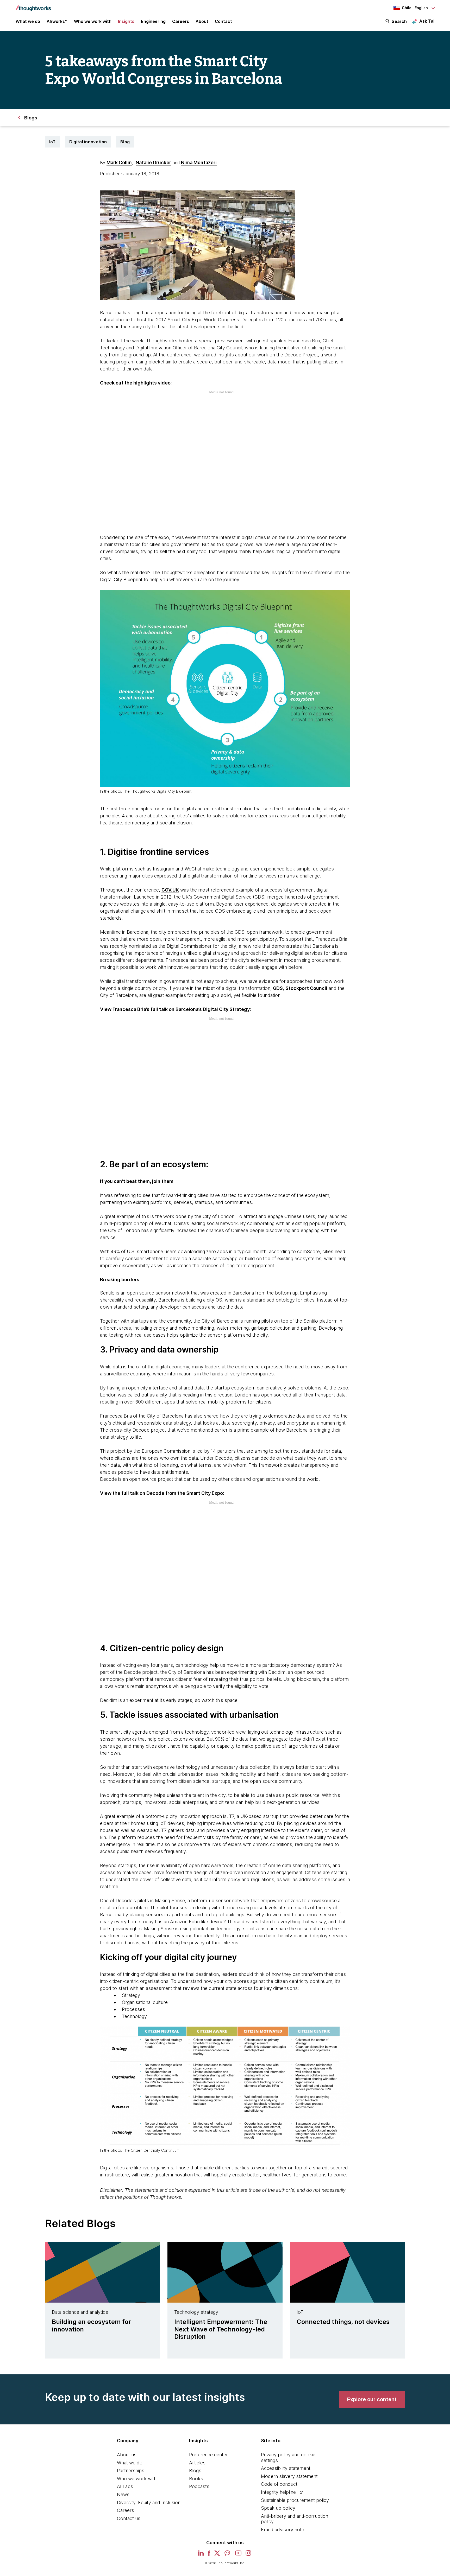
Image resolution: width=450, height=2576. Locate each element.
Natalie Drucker (153, 162)
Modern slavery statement (289, 2476)
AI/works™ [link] (57, 21)
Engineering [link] (153, 21)
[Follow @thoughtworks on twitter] (217, 2555)
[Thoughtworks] (33, 6)
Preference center (208, 2455)
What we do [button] (28, 21)
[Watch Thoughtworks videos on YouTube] (238, 2555)
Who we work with (137, 2479)
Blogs (195, 2471)
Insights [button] (126, 21)
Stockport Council (306, 988)
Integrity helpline (278, 2492)
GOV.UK (170, 890)
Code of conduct (279, 2484)
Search (399, 21)
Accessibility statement (286, 2468)
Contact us (129, 2518)
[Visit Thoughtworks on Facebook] (209, 2555)
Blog (125, 142)
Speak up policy (278, 2508)
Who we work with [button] (93, 21)
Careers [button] (181, 21)
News (123, 2494)
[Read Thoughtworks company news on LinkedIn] (201, 2555)
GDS (278, 988)
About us (127, 2455)
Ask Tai (427, 21)
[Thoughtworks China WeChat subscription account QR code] (228, 2555)
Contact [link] (223, 21)
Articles (197, 2463)
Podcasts (199, 2486)
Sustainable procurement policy (295, 2500)
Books (196, 2479)
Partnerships (131, 2471)
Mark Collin (119, 162)
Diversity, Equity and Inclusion (149, 2503)
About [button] (202, 21)
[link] (372, 2399)
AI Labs (125, 2486)
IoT (52, 142)
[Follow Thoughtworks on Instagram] (249, 2555)
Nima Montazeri (199, 162)
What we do (130, 2463)
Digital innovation (88, 142)
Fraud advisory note (283, 2530)
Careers (126, 2510)
